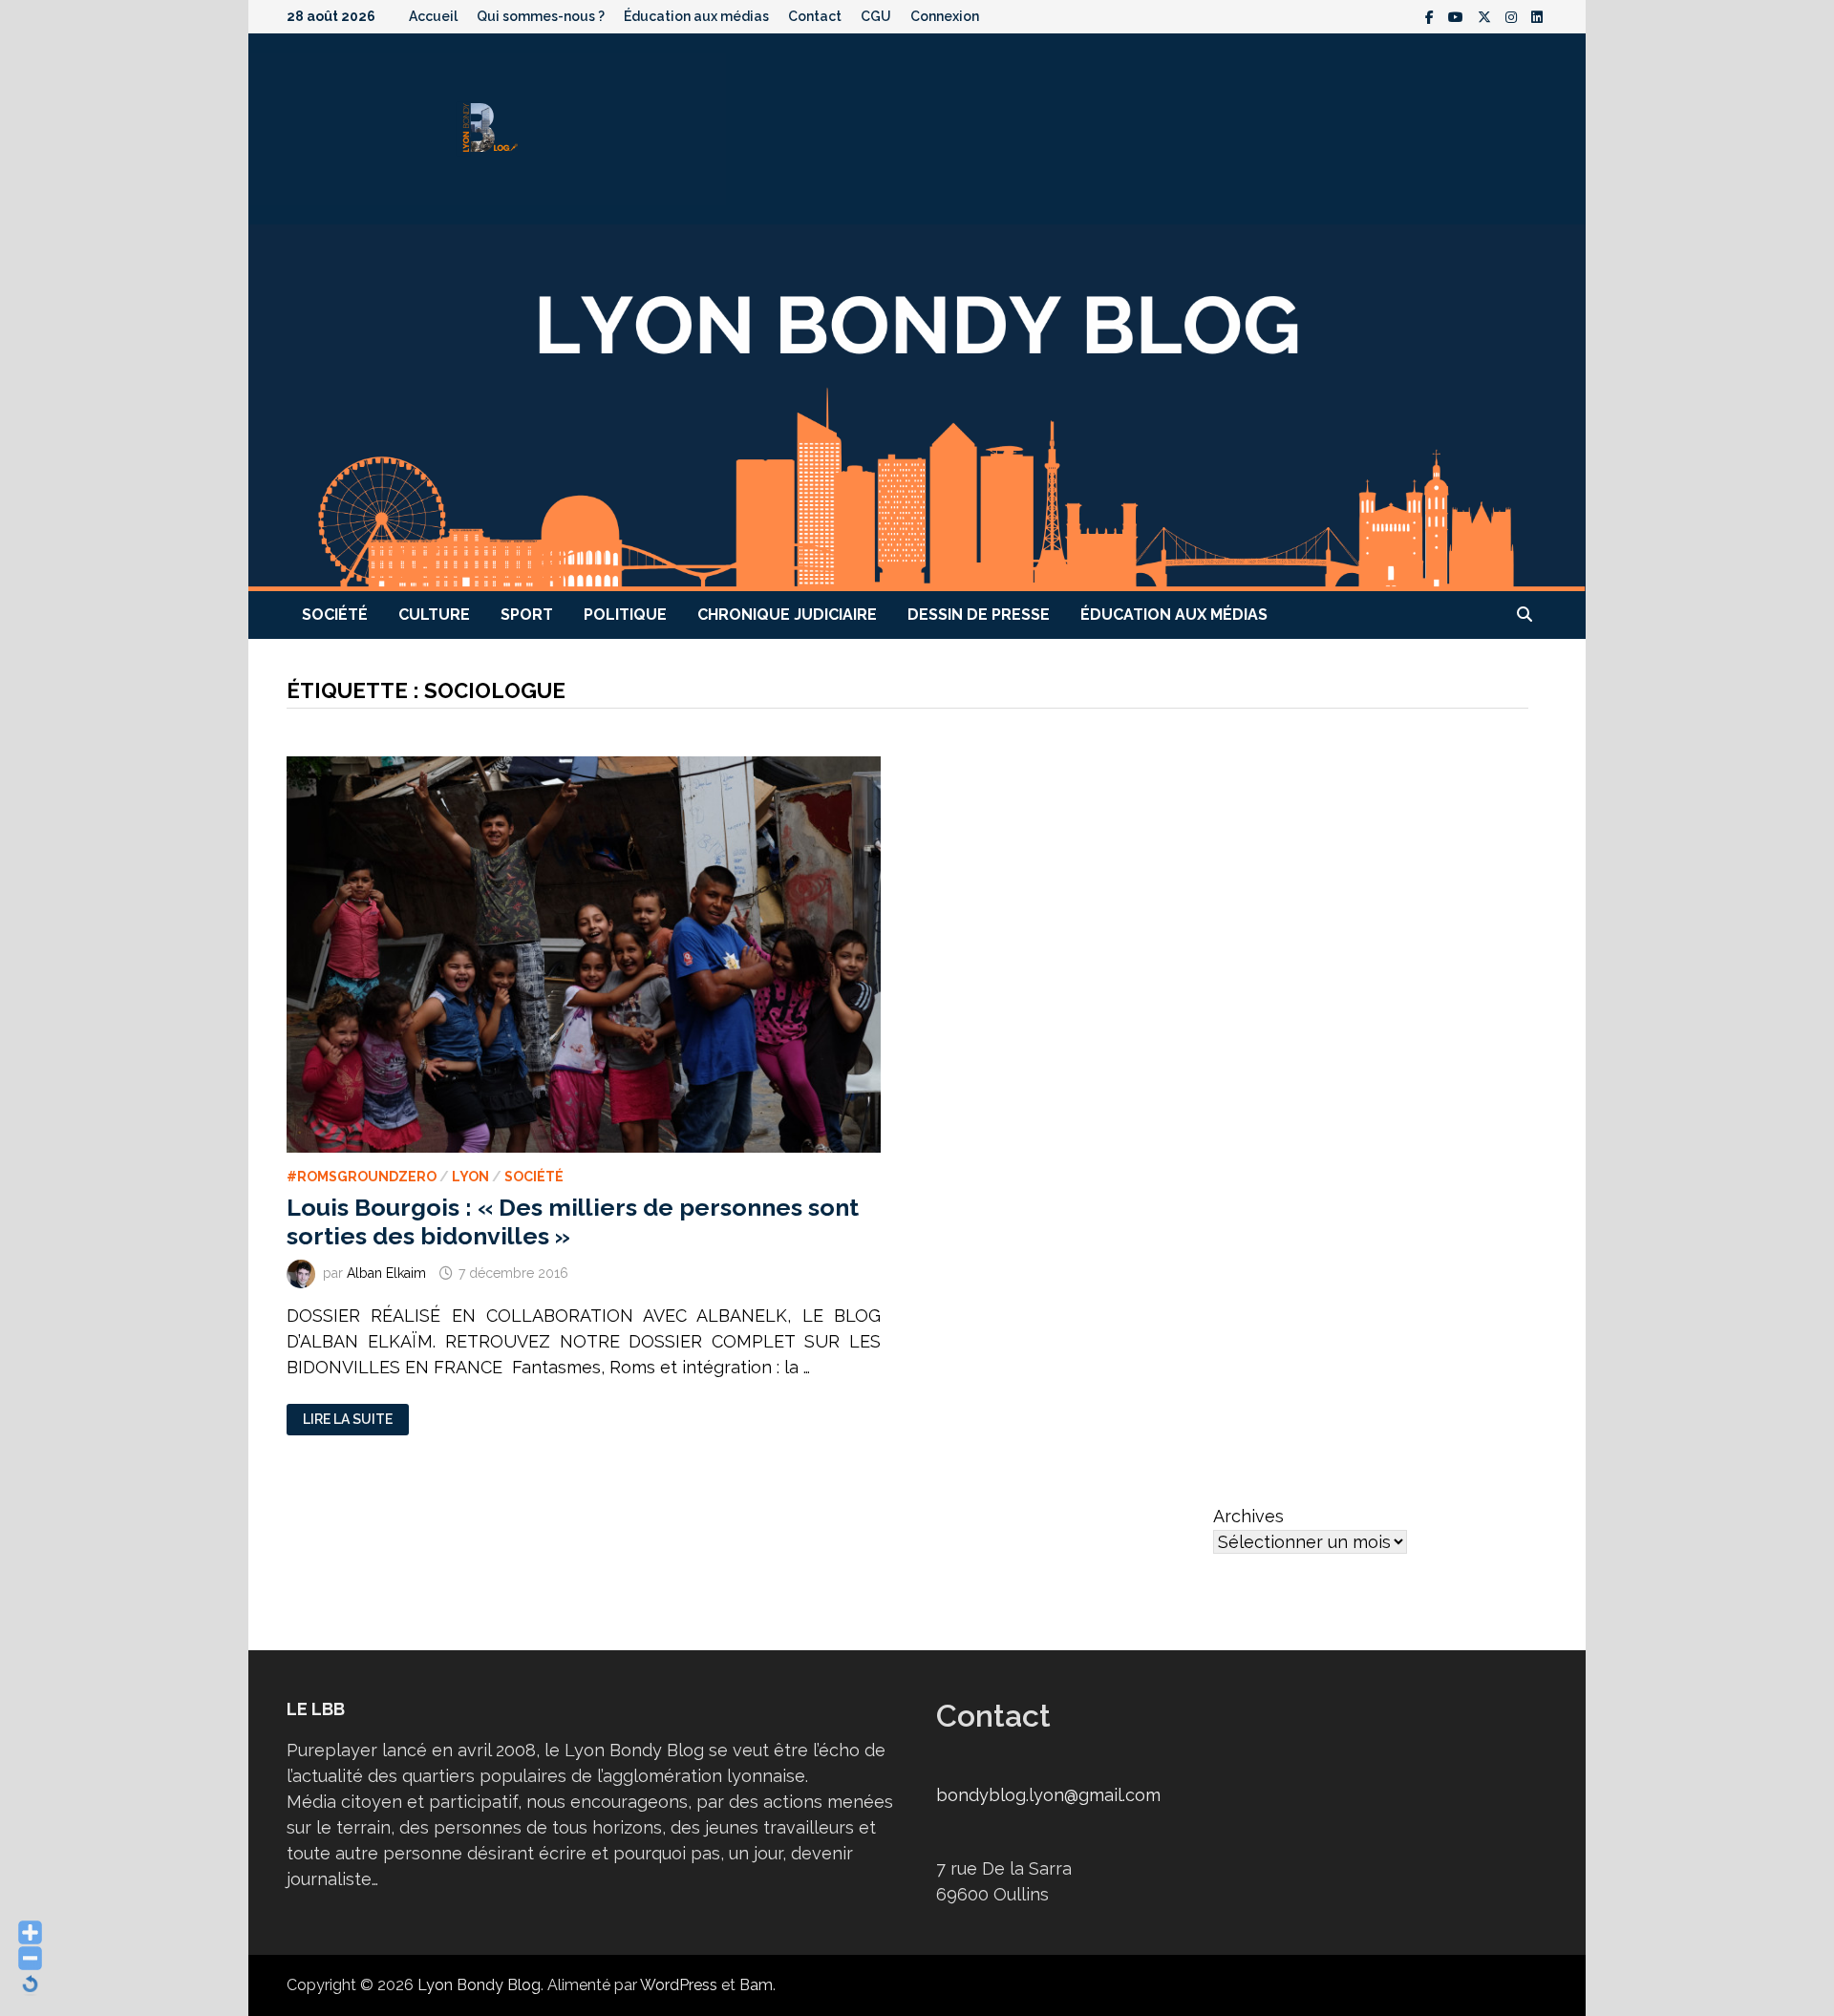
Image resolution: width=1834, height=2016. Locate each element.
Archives (1248, 1516)
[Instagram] (1514, 16)
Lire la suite (347, 1420)
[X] (1487, 16)
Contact (815, 16)
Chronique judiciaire (787, 615)
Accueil (433, 16)
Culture (434, 615)
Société (335, 615)
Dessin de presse (979, 615)
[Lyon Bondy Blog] (917, 406)
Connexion (945, 16)
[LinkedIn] (1537, 16)
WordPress (679, 1985)
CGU (876, 16)
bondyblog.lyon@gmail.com (1048, 1795)
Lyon (470, 1177)
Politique (625, 615)
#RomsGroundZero (362, 1177)
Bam (756, 1985)
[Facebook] (1432, 16)
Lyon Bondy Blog (479, 1985)
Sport (527, 615)
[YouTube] (1458, 16)
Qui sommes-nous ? (541, 16)
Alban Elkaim (386, 1273)
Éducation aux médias (696, 16)
